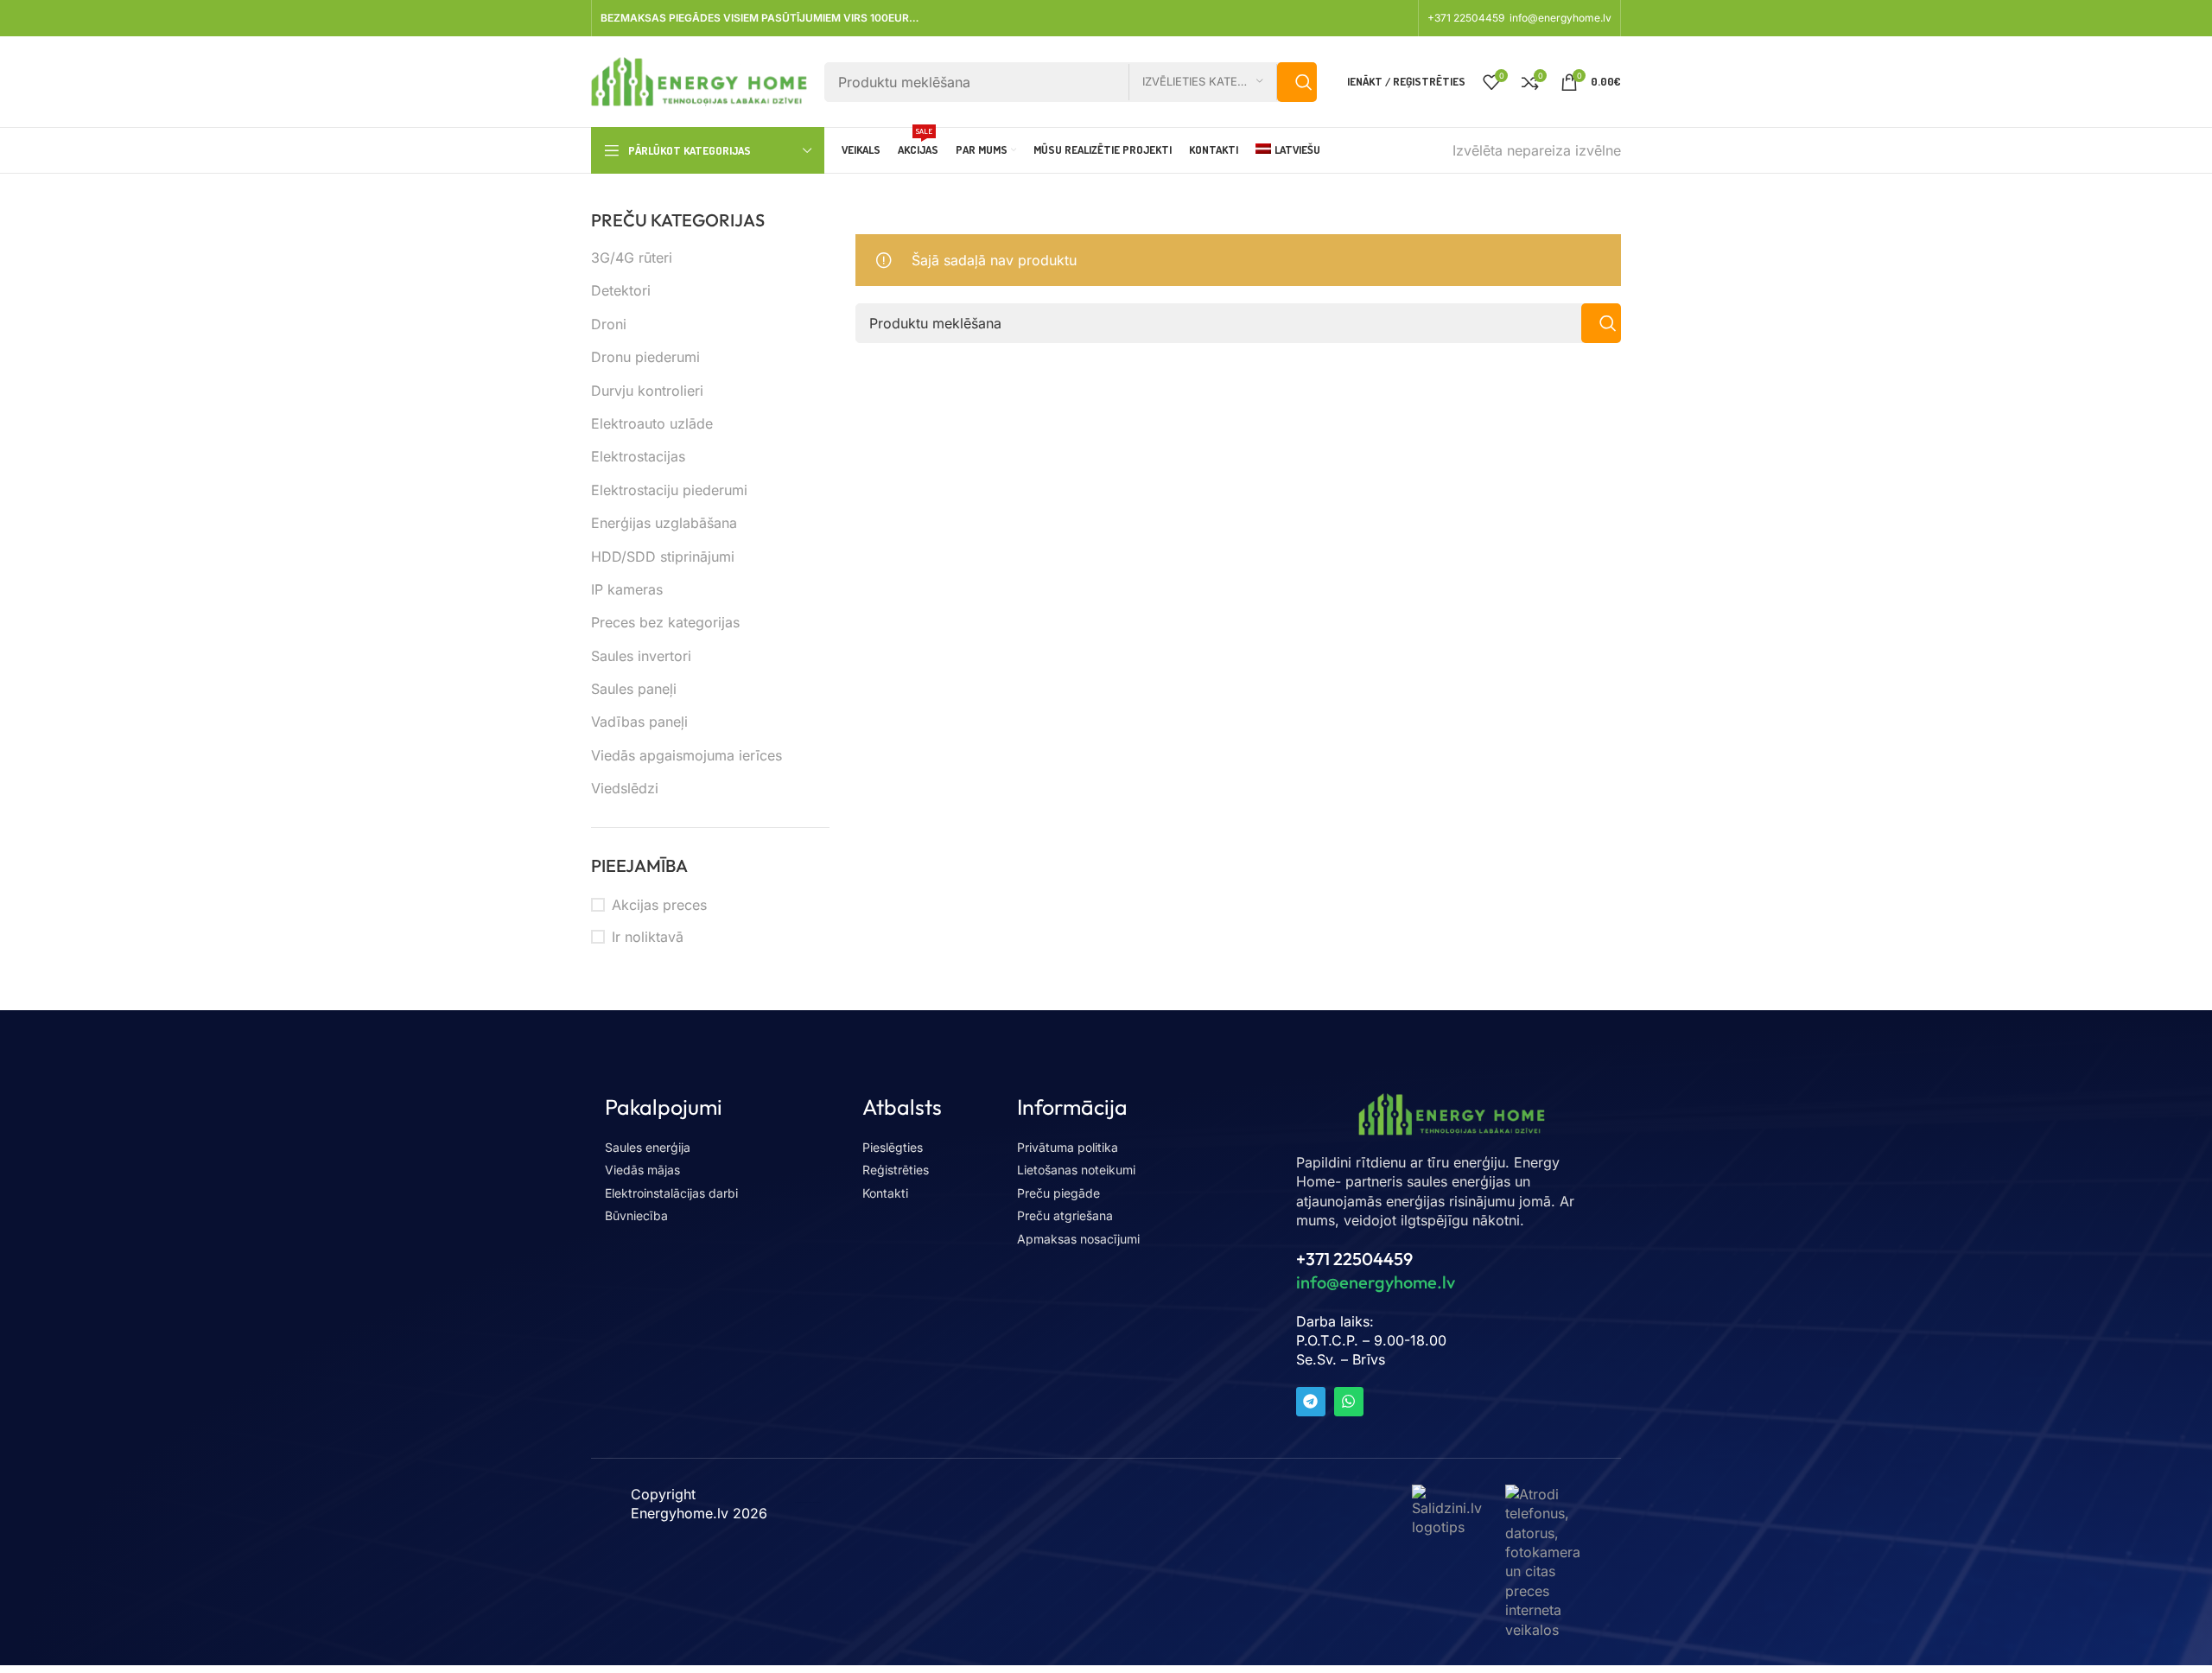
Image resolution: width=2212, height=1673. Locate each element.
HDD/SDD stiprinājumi (663, 557)
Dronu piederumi (645, 357)
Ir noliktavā (648, 937)
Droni (609, 324)
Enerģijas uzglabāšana (664, 523)
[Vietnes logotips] (699, 80)
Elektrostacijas (638, 456)
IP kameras (627, 589)
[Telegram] (1311, 1402)
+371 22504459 (1467, 18)
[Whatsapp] (1349, 1402)
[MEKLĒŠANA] (1297, 82)
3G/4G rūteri (632, 258)
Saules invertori (641, 656)
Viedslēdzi (625, 788)
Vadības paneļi (639, 722)
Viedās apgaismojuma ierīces (686, 755)
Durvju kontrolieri (647, 391)
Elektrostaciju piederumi (669, 490)
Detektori (621, 290)
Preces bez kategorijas (665, 622)
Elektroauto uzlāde (652, 423)
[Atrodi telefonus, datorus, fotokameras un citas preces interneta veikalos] (1543, 1561)
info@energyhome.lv (1560, 18)
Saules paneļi (634, 689)
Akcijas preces (659, 905)
